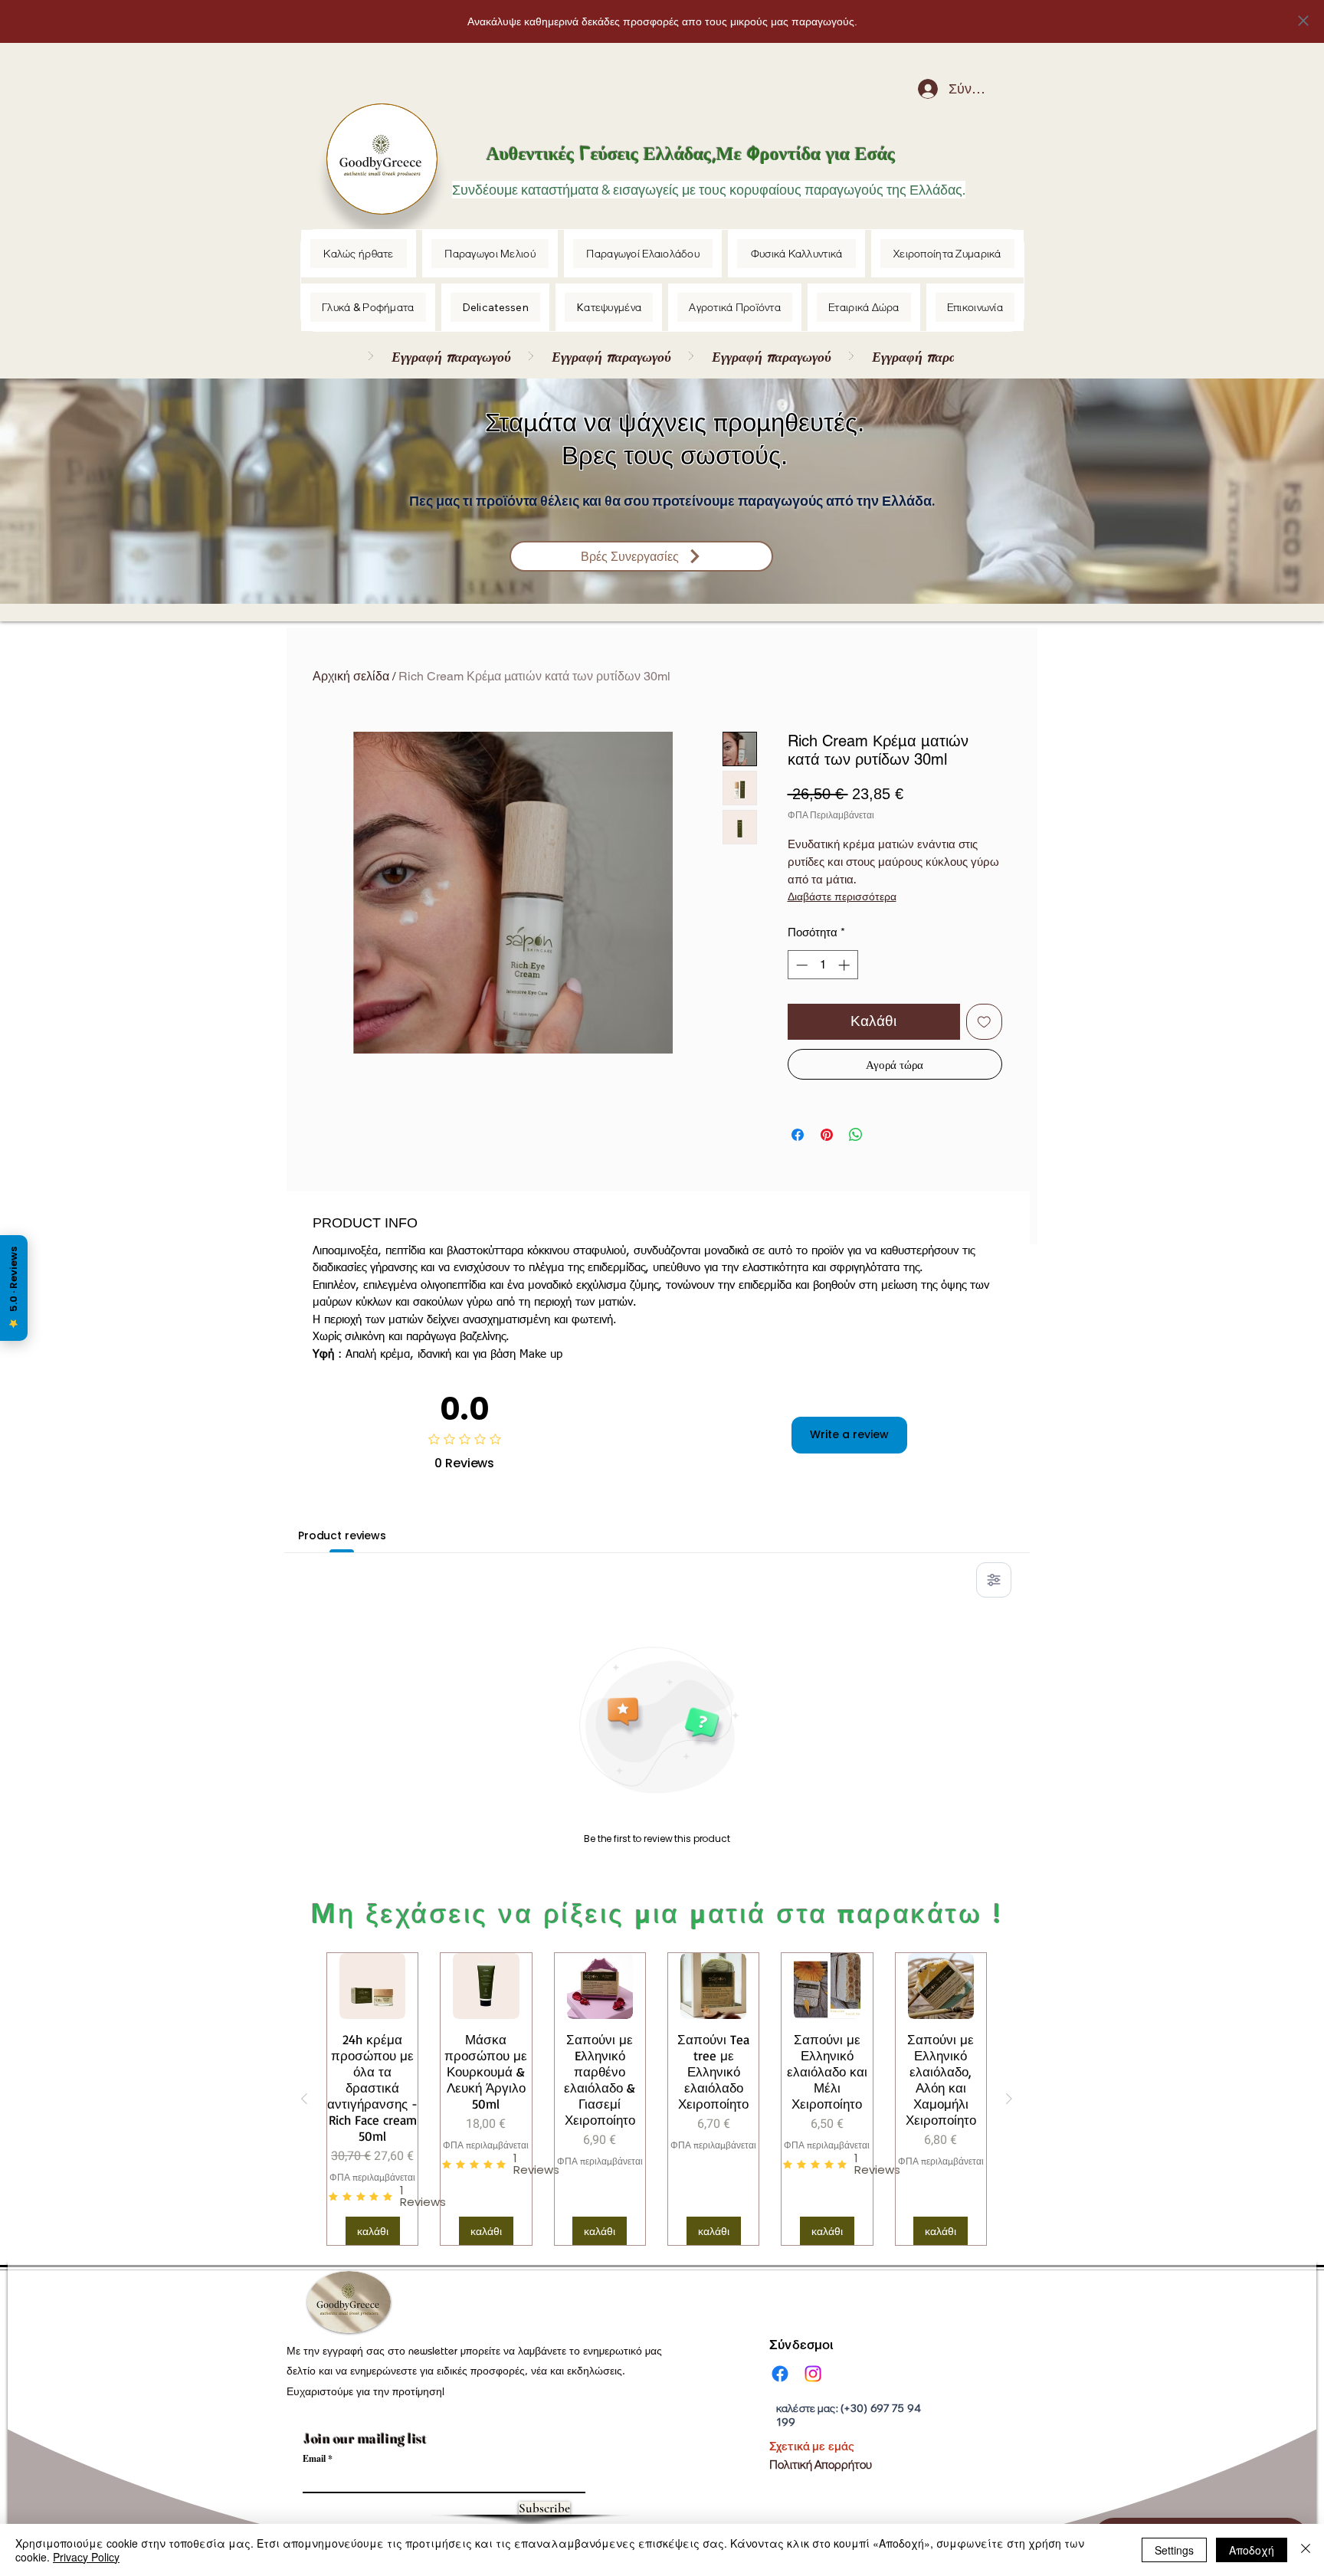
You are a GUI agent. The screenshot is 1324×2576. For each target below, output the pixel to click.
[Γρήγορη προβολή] (372, 1986)
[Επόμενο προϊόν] (1009, 2099)
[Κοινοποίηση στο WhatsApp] (856, 1135)
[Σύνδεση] (916, 89)
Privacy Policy (86, 2557)
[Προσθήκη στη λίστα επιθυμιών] (984, 1022)
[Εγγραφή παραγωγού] (654, 356)
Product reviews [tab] (342, 1535)
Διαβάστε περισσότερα (842, 898)
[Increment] (846, 965)
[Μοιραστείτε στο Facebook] (798, 1135)
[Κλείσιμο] (1306, 2550)
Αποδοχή (1252, 2550)
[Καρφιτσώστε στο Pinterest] (827, 1135)
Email (314, 2459)
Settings (1174, 2550)
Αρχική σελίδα (351, 676)
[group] (657, 2099)
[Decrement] (800, 965)
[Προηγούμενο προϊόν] (304, 2099)
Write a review (849, 1434)
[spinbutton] (823, 965)
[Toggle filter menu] (994, 1580)
